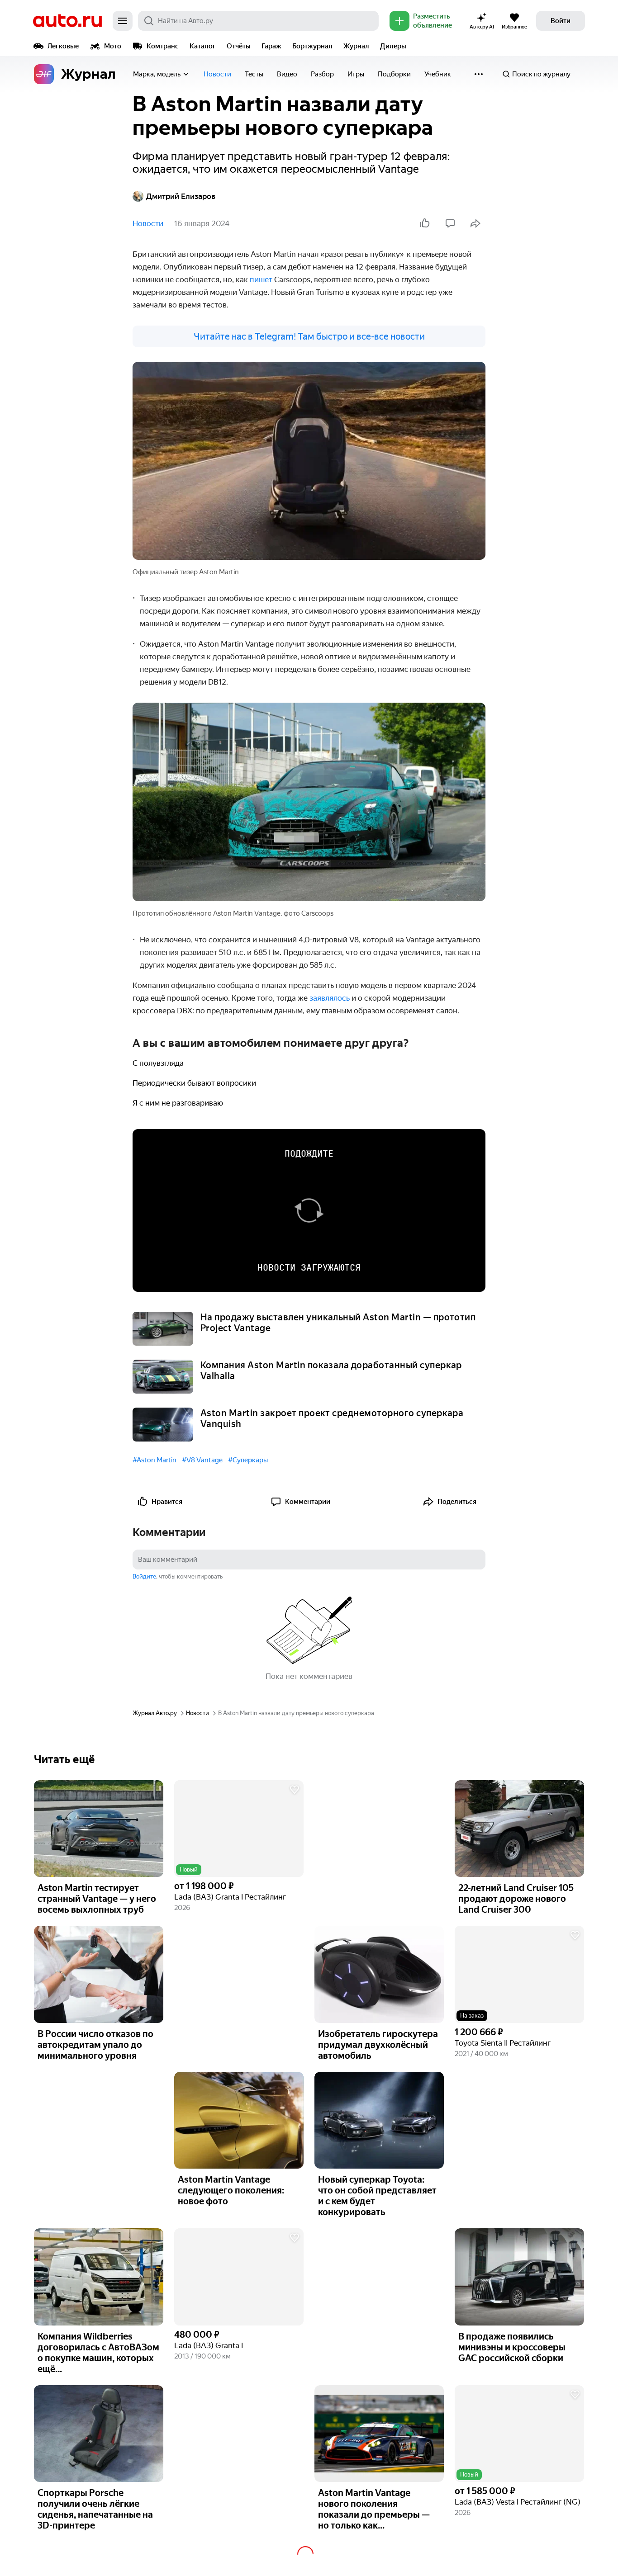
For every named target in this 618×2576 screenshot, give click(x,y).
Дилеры (393, 46)
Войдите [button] (144, 1576)
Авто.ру (67, 21)
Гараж (271, 46)
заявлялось (330, 998)
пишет (262, 279)
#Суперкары (248, 1460)
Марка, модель (157, 74)
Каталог (203, 46)
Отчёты (239, 46)
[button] (239, 1829)
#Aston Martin (154, 1460)
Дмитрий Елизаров (181, 196)
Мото (113, 46)
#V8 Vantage (202, 1460)
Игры (356, 74)
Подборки (394, 74)
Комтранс (163, 46)
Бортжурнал (312, 46)
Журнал (356, 46)
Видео (287, 74)
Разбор (322, 74)
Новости (217, 74)
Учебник (438, 74)
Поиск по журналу (541, 74)
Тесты (254, 74)
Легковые (63, 46)
